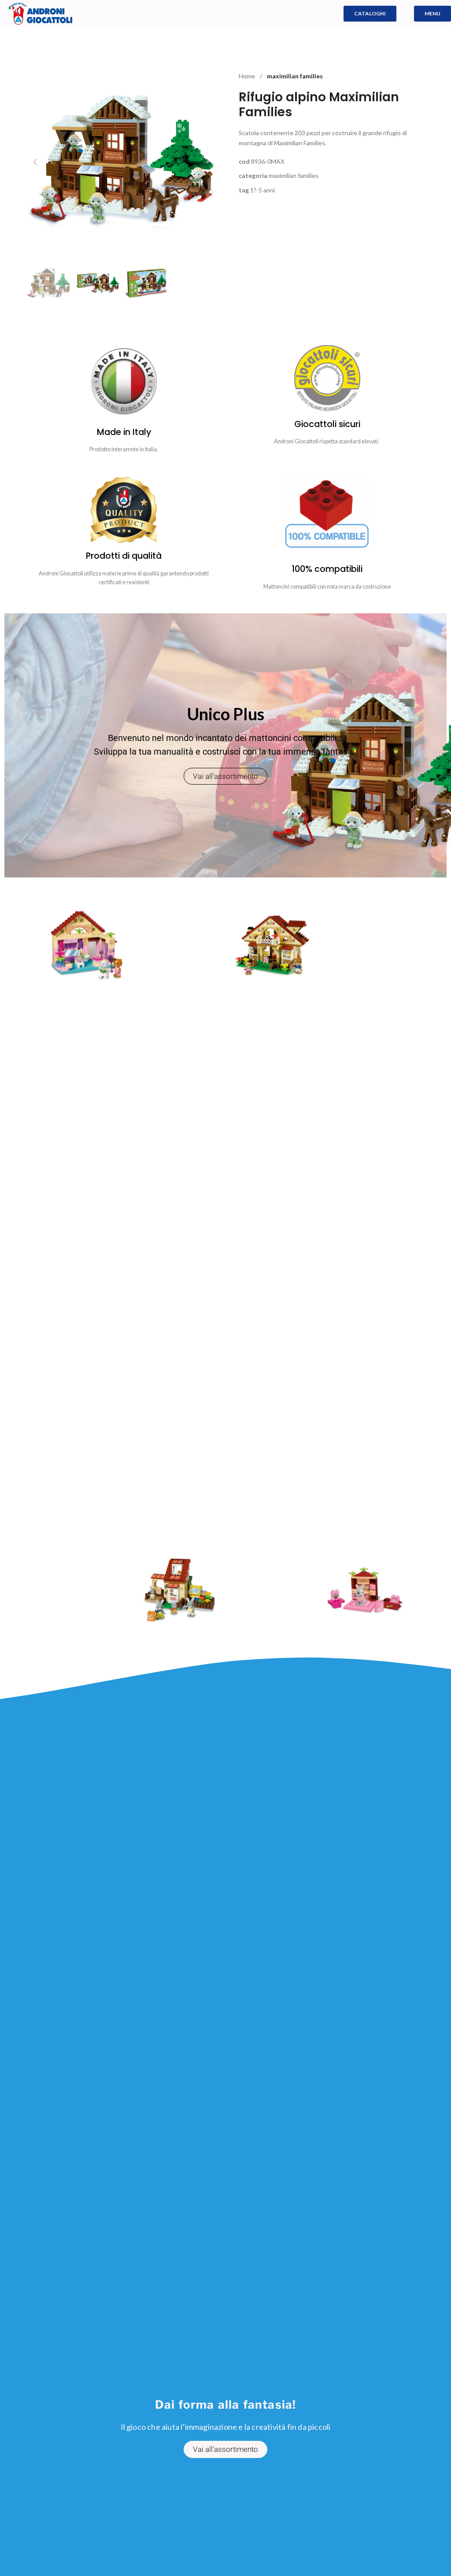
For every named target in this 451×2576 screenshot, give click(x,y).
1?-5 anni (262, 190)
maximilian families (295, 76)
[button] (35, 162)
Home (248, 76)
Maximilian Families (294, 175)
